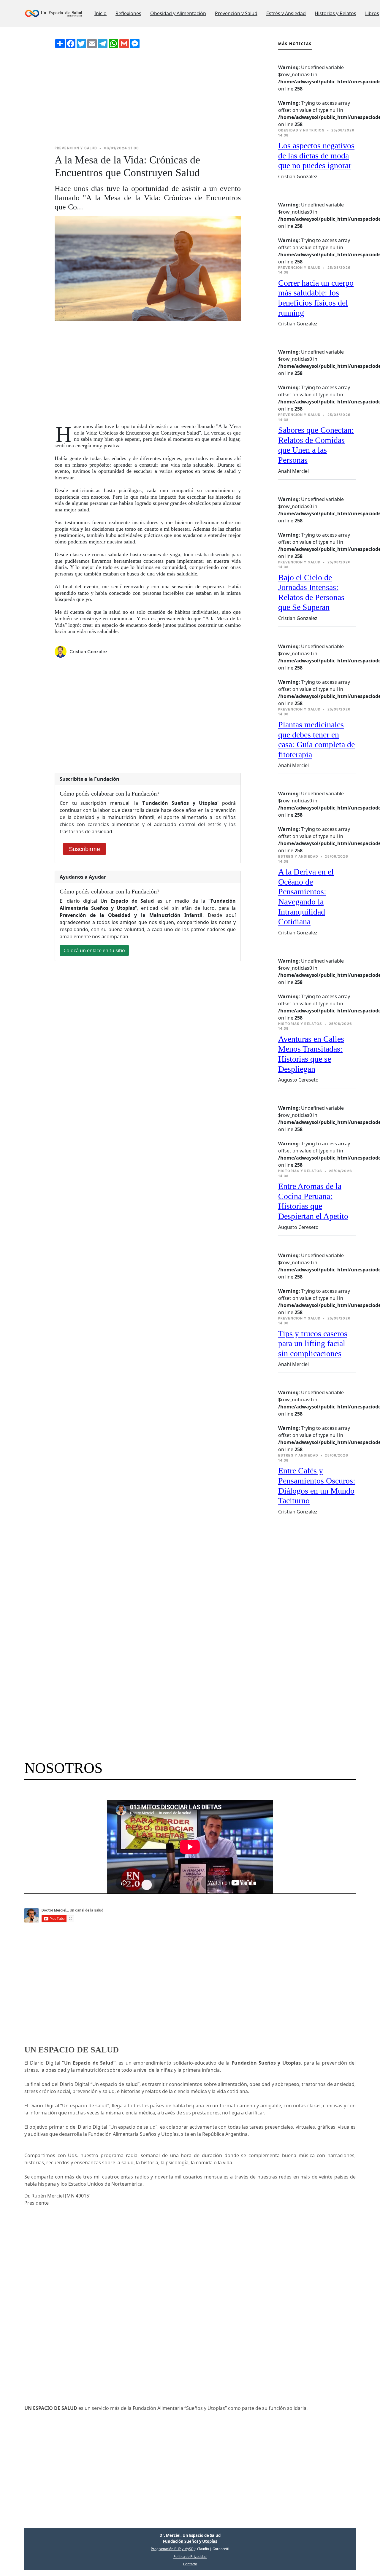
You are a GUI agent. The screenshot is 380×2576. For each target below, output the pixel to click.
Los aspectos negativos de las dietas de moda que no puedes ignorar (316, 155)
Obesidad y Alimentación (178, 13)
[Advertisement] (148, 97)
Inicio (100, 13)
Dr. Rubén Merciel (44, 2196)
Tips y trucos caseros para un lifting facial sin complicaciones (313, 1343)
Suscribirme (84, 849)
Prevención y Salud (236, 13)
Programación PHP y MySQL (173, 2549)
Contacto (190, 2564)
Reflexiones (128, 13)
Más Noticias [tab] (295, 44)
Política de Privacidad (190, 2557)
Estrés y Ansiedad (286, 13)
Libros (372, 13)
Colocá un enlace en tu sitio (94, 950)
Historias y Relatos (335, 13)
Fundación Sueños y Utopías (190, 2541)
